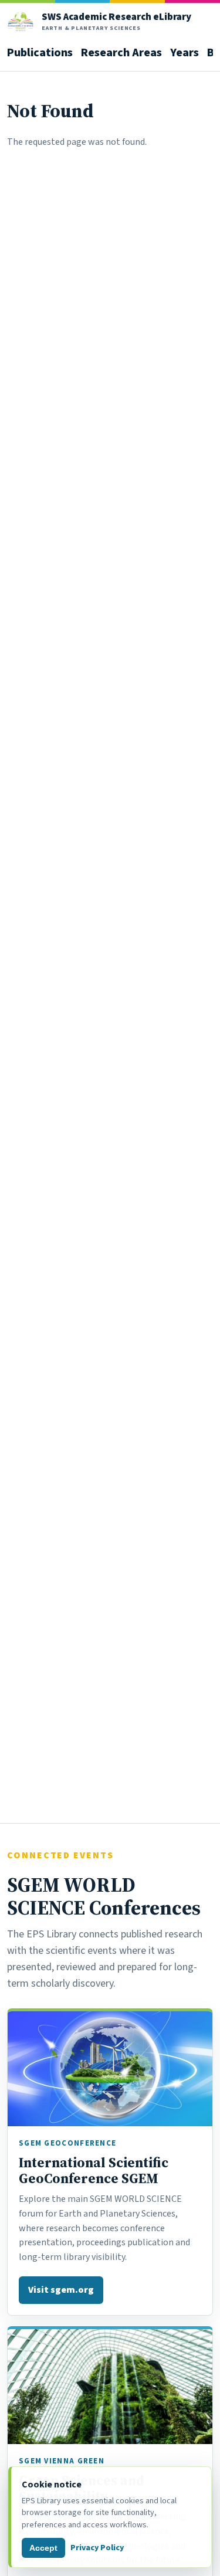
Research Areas (121, 52)
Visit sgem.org (61, 2290)
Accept (43, 2548)
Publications (40, 52)
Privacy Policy (97, 2548)
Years (185, 52)
